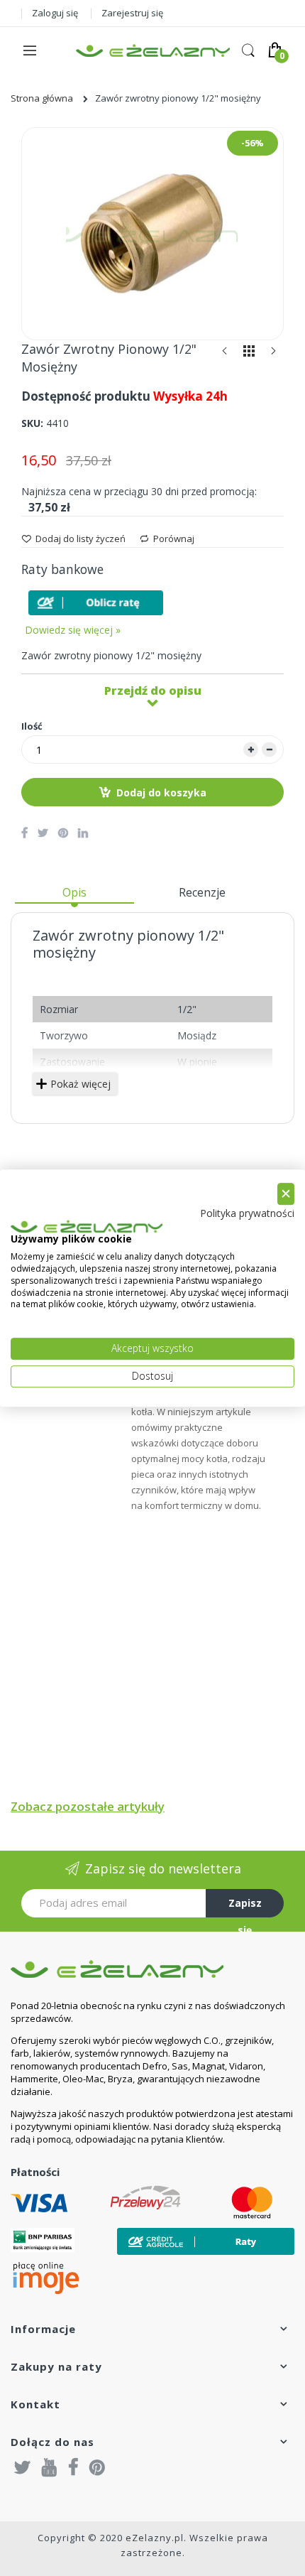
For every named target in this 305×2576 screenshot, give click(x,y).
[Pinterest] (97, 2467)
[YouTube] (50, 2467)
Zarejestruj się (132, 13)
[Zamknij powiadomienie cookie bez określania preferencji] (286, 1194)
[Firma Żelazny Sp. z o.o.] (152, 1969)
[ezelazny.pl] (153, 50)
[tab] (74, 898)
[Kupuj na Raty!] (96, 603)
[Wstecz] (225, 354)
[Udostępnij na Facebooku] (24, 833)
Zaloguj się (55, 13)
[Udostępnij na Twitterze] (43, 833)
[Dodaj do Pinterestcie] (63, 833)
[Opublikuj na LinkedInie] (83, 833)
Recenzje (202, 892)
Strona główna (42, 98)
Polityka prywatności (247, 1213)
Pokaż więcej (81, 1084)
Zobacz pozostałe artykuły (88, 1806)
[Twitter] (23, 2467)
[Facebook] (73, 2467)
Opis (74, 892)
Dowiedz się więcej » (73, 630)
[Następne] (273, 354)
